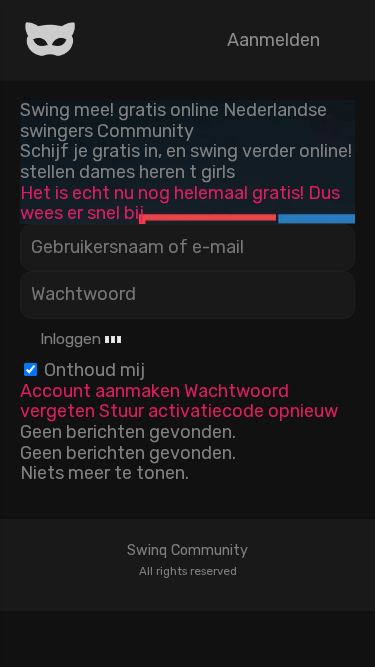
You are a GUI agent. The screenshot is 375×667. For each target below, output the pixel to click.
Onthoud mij (94, 370)
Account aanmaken (100, 391)
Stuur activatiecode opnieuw (218, 411)
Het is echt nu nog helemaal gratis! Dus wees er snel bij (180, 203)
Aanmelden (273, 40)
